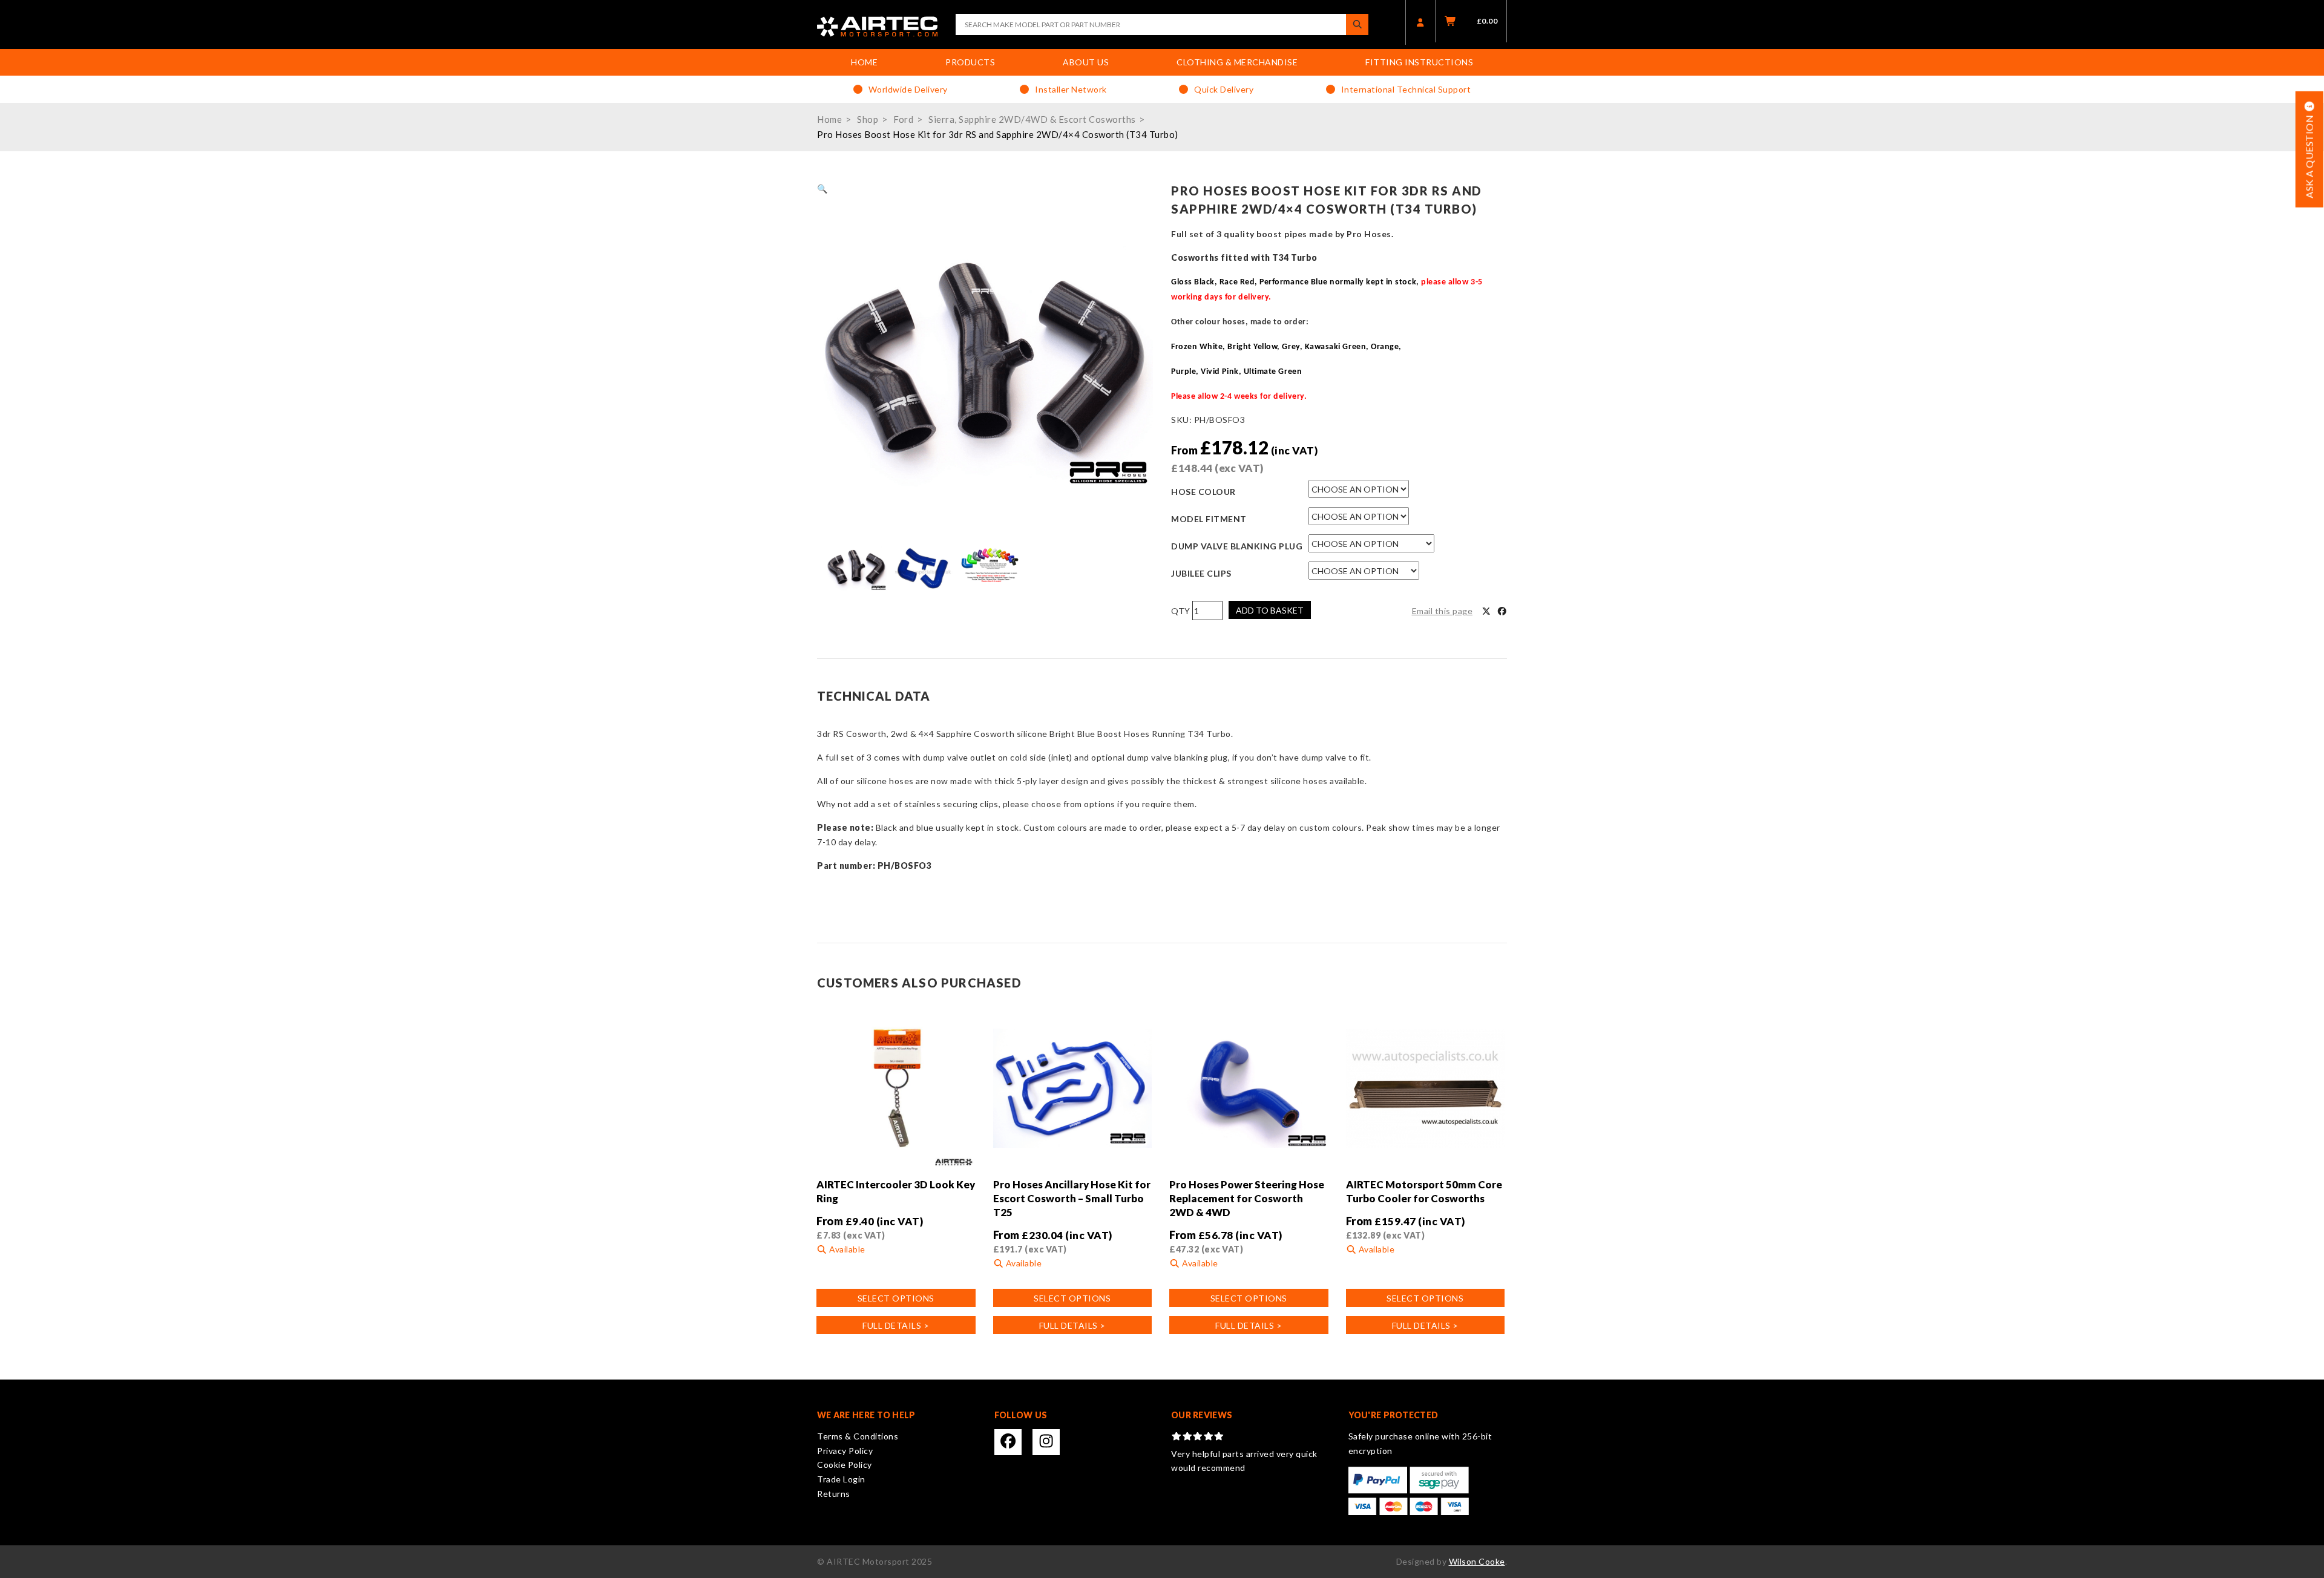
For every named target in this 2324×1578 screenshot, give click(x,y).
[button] (822, 188)
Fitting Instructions (1419, 62)
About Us (1086, 62)
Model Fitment (1209, 519)
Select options (896, 1298)
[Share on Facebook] (1502, 611)
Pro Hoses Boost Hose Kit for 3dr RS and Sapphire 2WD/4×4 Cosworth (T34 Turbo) (998, 134)
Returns (834, 1494)
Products (970, 62)
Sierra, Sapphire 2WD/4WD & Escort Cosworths (1032, 119)
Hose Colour (1203, 492)
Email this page (1443, 611)
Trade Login (841, 1479)
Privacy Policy (845, 1451)
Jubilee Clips (1201, 573)
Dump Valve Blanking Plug (1237, 546)
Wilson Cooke (1477, 1561)
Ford (903, 119)
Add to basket (1270, 610)
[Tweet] (1486, 611)
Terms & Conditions (858, 1436)
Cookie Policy (845, 1465)
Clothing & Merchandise (1237, 62)
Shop (868, 119)
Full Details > (896, 1325)
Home (864, 62)
